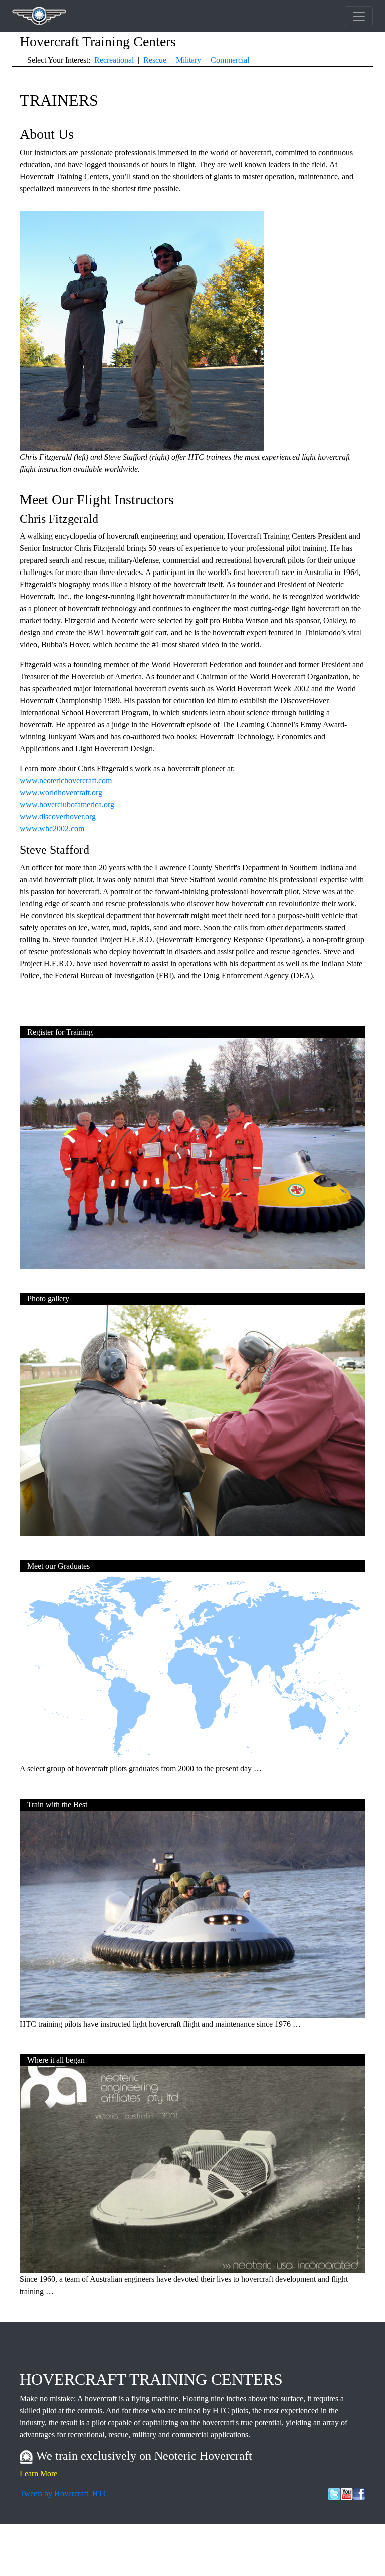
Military (188, 60)
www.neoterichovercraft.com (66, 781)
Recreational (114, 60)
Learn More (38, 2474)
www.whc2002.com (52, 829)
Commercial (230, 60)
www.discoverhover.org (58, 817)
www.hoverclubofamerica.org (67, 805)
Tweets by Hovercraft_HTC (64, 2494)
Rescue (155, 60)
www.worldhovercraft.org (61, 793)
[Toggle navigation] (359, 16)
